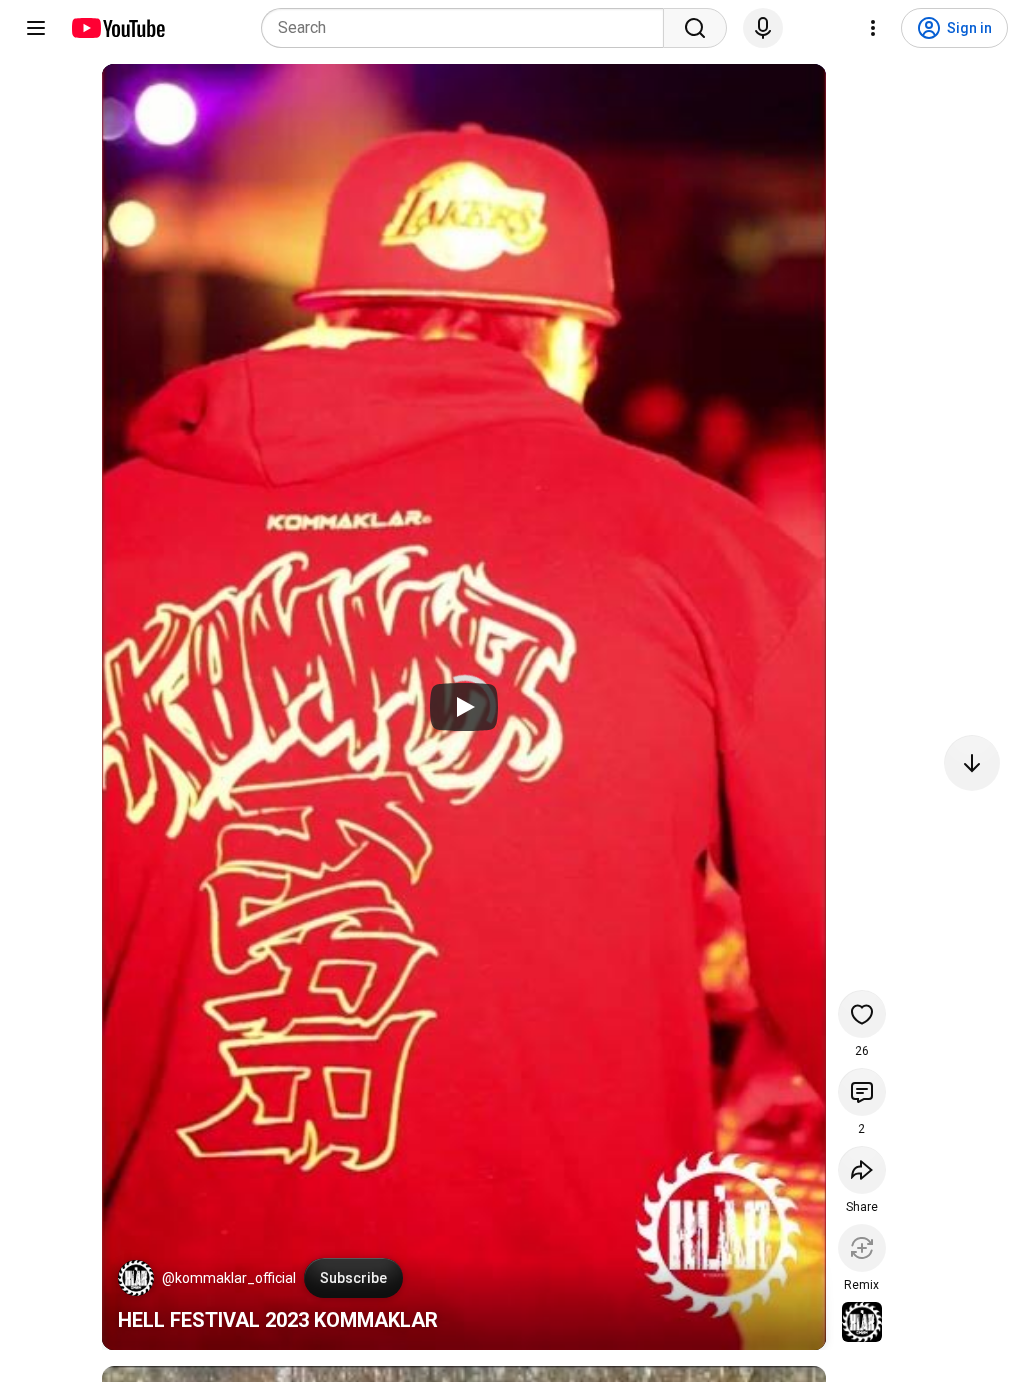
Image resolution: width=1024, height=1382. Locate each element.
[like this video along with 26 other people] (862, 1014)
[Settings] (873, 28)
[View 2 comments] (862, 1092)
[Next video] (972, 763)
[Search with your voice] (763, 28)
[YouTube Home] (117, 28)
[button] (136, 1278)
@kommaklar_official (229, 1278)
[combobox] (468, 28)
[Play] (464, 707)
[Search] (695, 28)
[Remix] (862, 1248)
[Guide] (36, 28)
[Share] (862, 1170)
